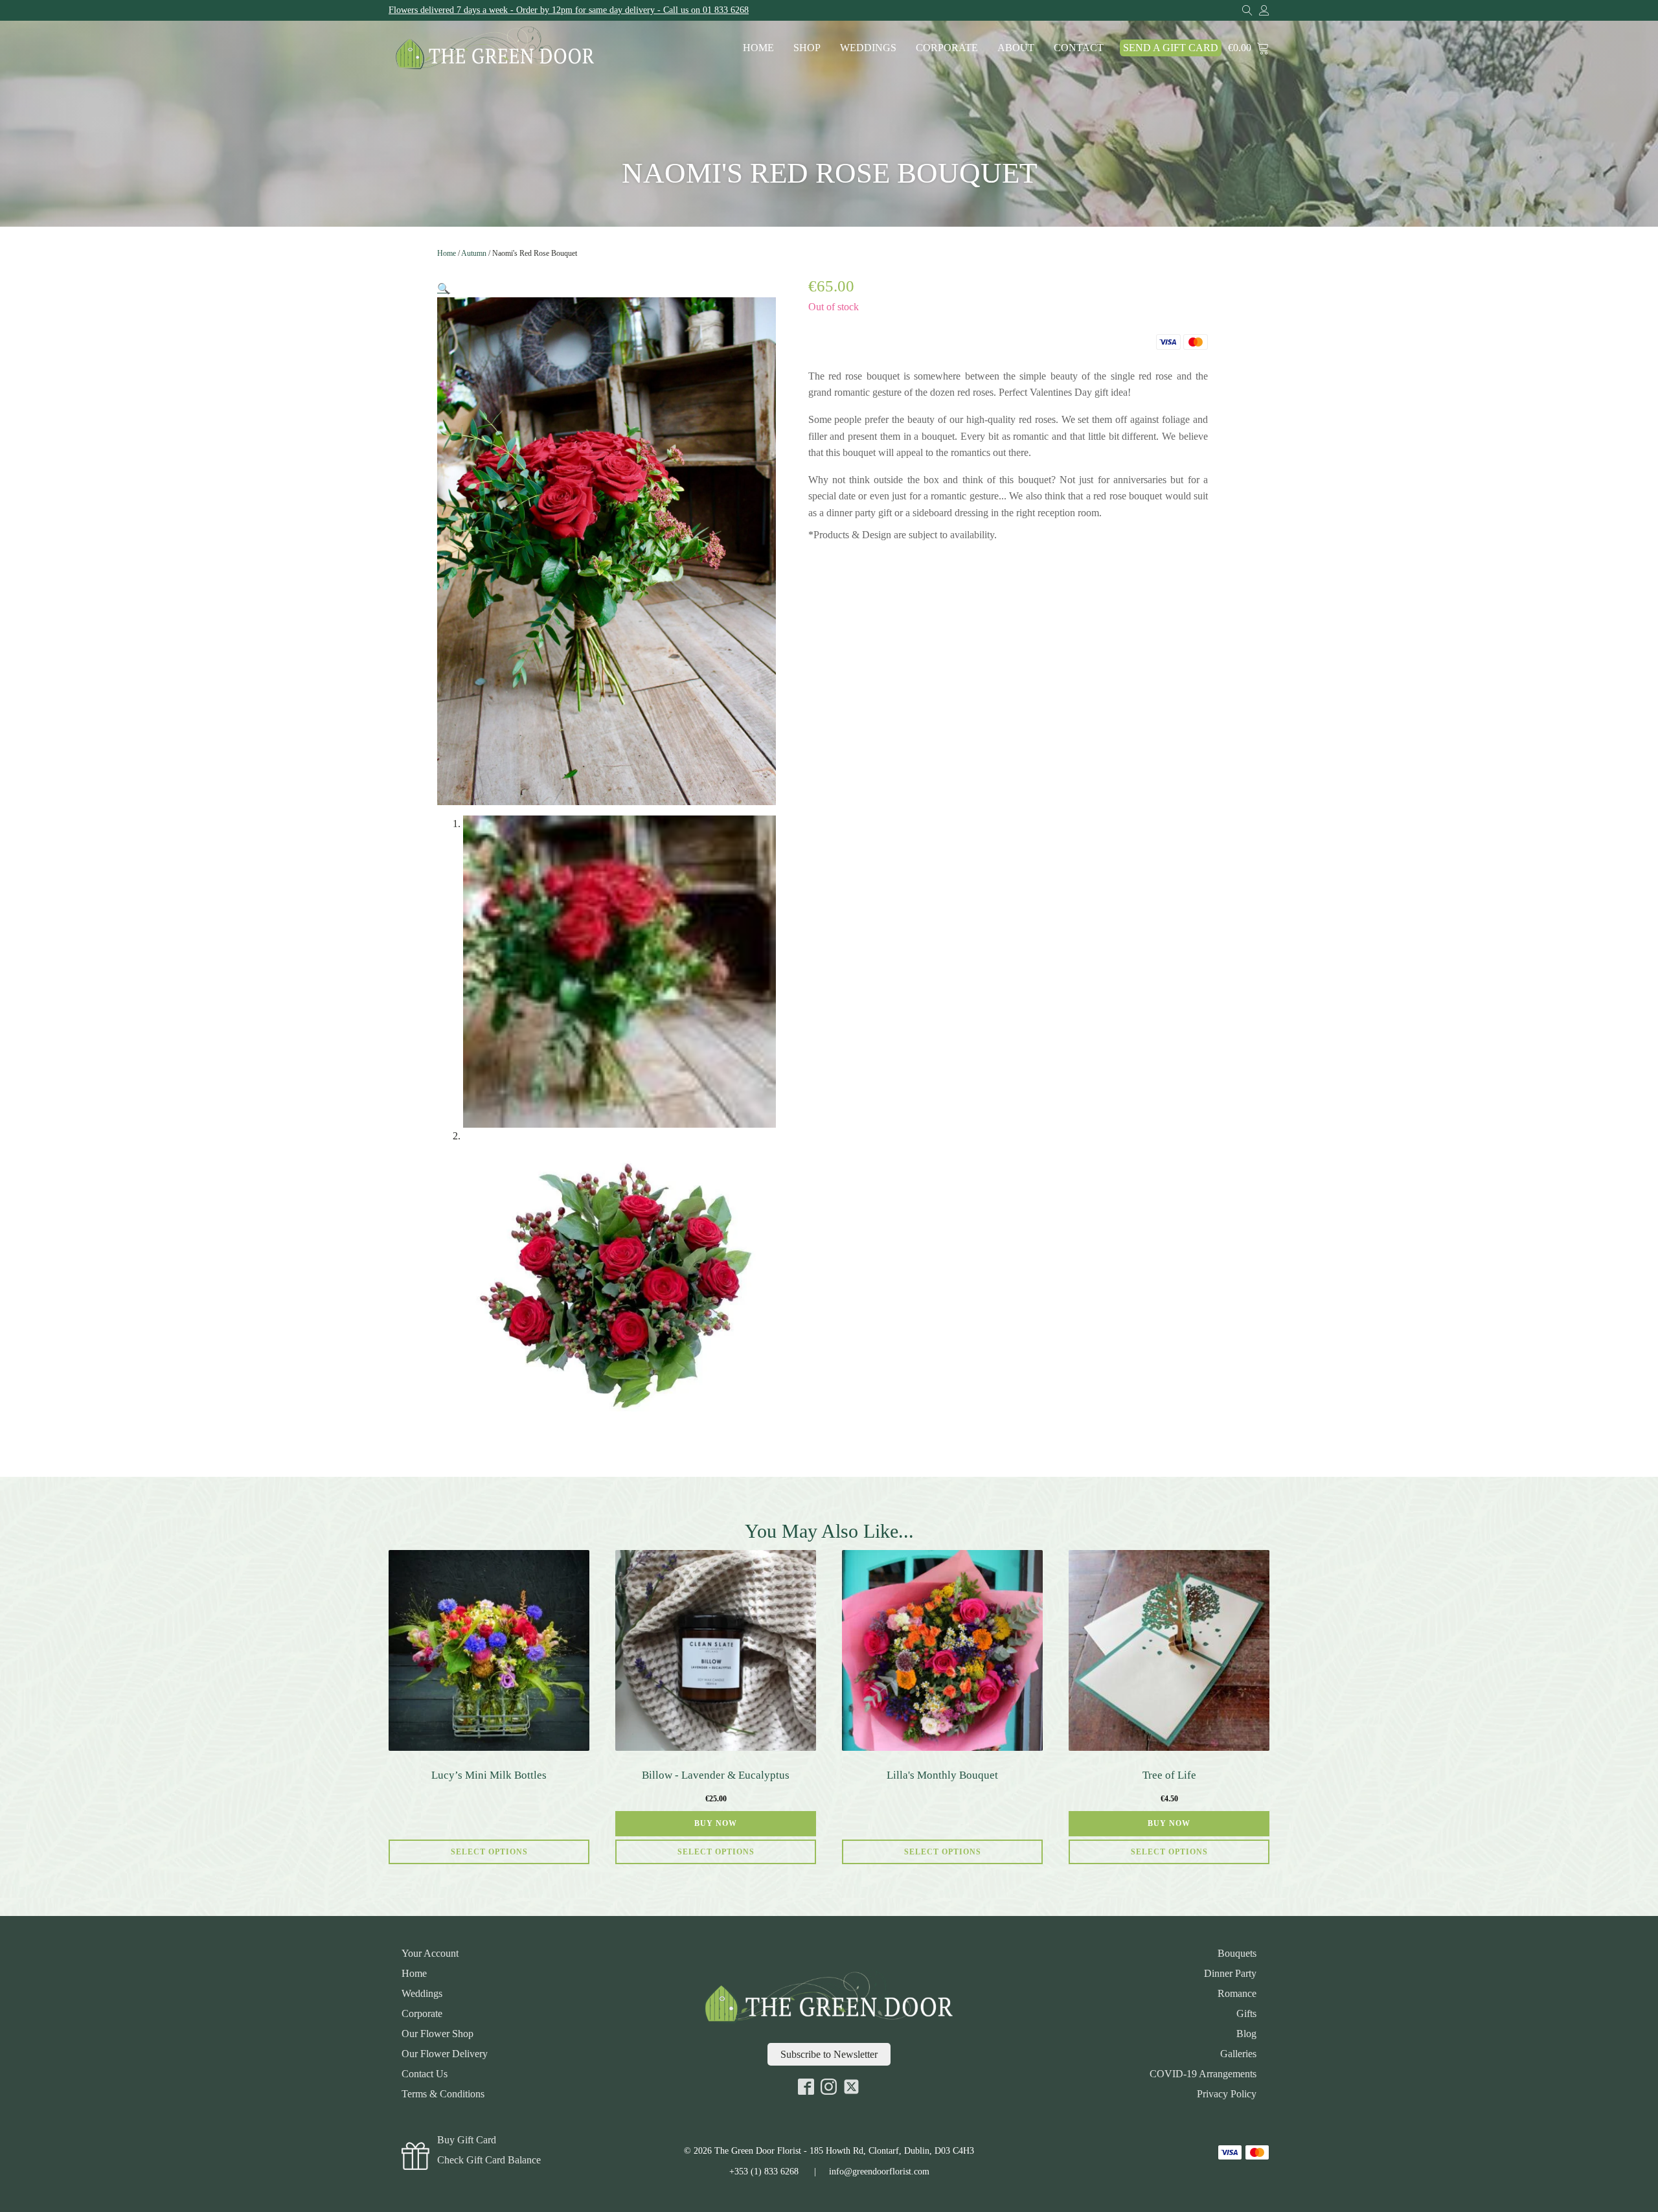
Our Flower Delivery (445, 2054)
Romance (1237, 1994)
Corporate (947, 48)
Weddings (868, 48)
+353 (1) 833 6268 (764, 2172)
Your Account (430, 1954)
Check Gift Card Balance (489, 2160)
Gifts (1246, 2014)
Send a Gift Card (1171, 48)
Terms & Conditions (443, 2094)
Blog (1246, 2034)
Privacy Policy (1227, 2094)
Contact (1079, 48)
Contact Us (425, 2074)
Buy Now (716, 1823)
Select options (489, 1852)
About (1016, 48)
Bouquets (1237, 1954)
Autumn (474, 253)
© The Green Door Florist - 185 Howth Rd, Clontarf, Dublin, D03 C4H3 (829, 2151)
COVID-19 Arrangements (1203, 2074)
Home (758, 48)
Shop (807, 48)
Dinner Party (1230, 1974)
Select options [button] (716, 1852)
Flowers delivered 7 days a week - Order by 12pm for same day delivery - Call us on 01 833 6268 (569, 10)
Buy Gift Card (467, 2140)
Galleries (1238, 2054)
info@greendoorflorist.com (879, 2172)
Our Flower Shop (437, 2034)
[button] (444, 289)
